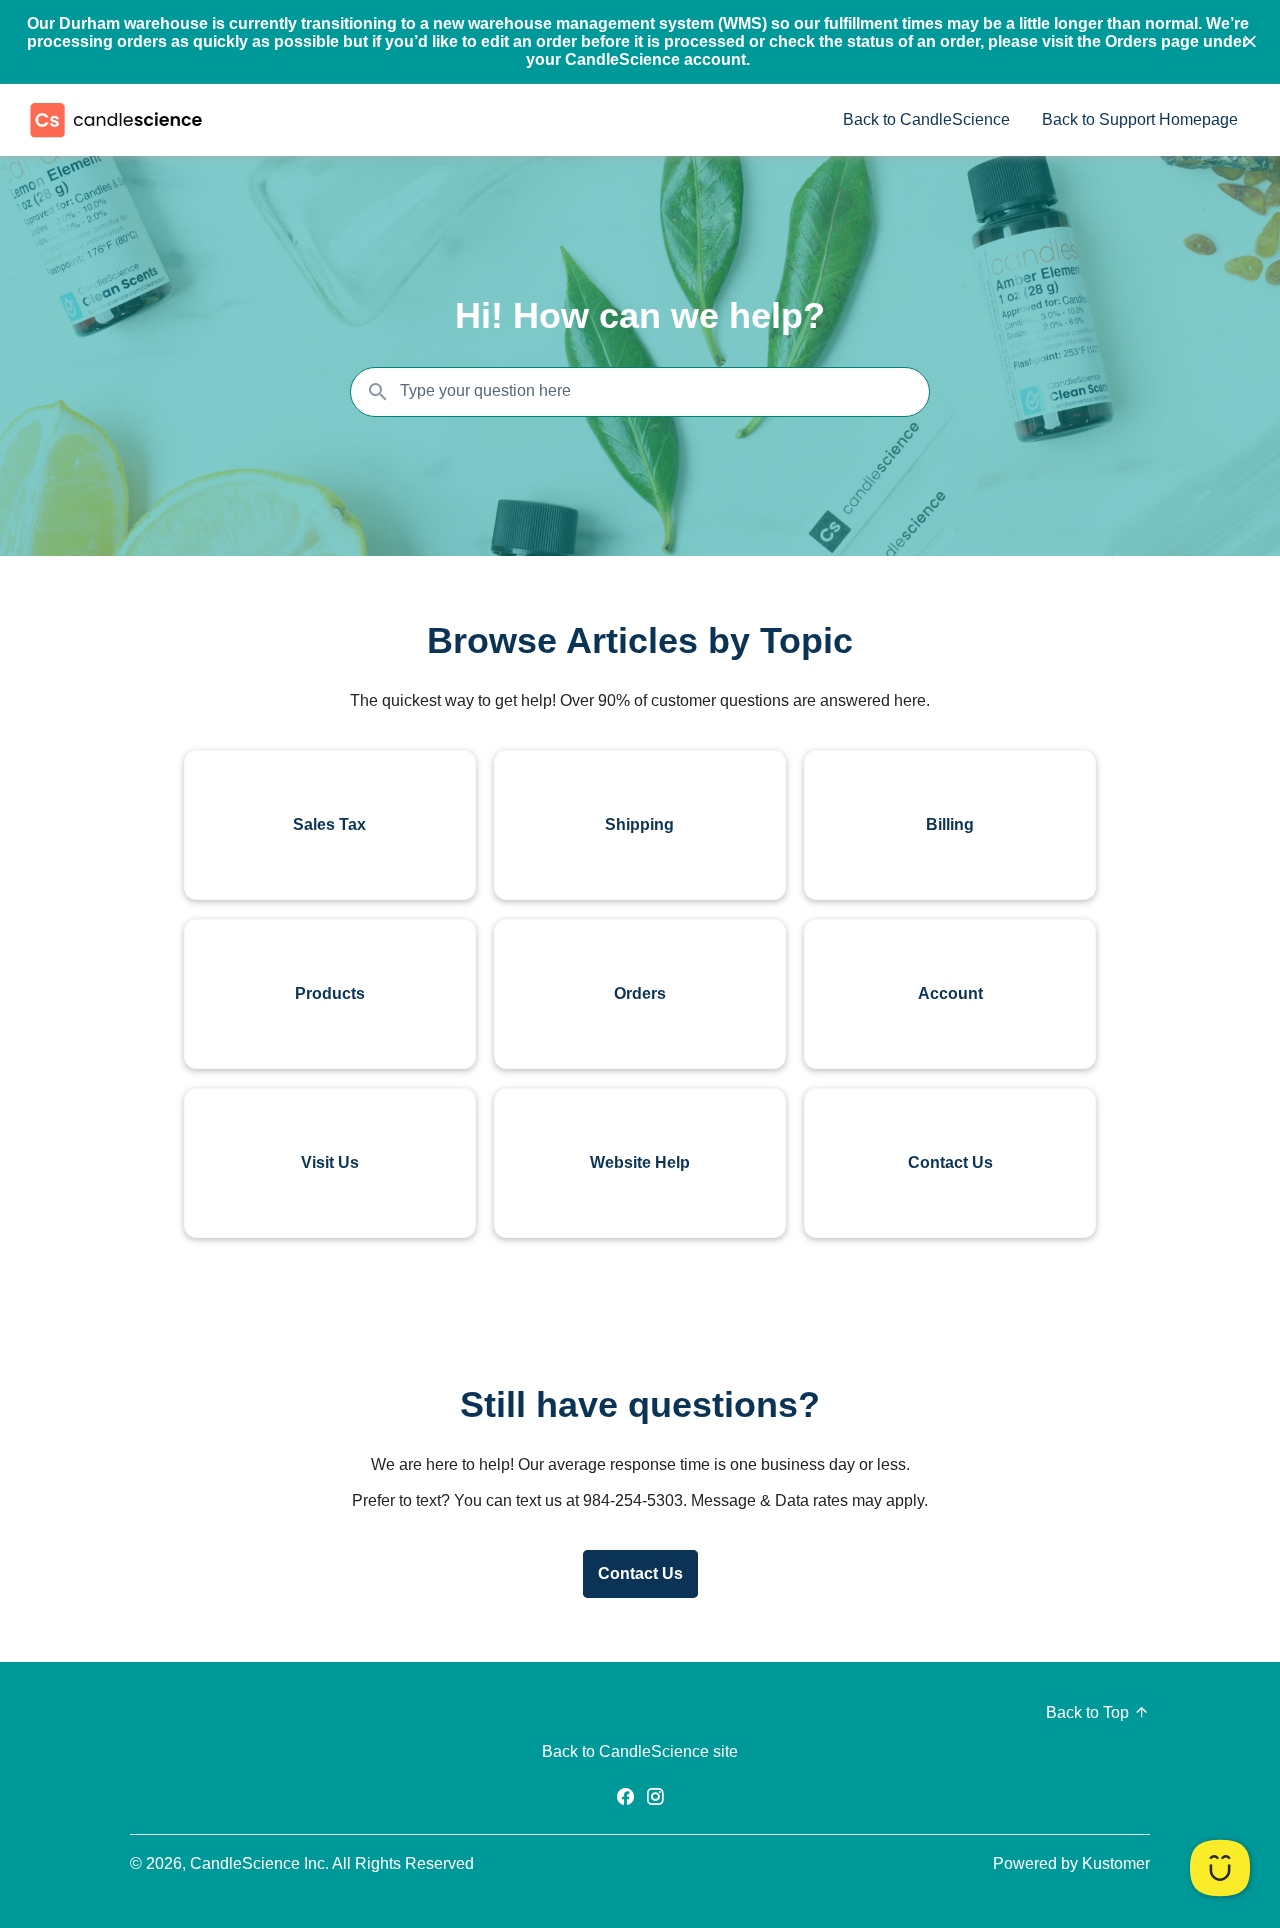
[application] (1220, 1868)
